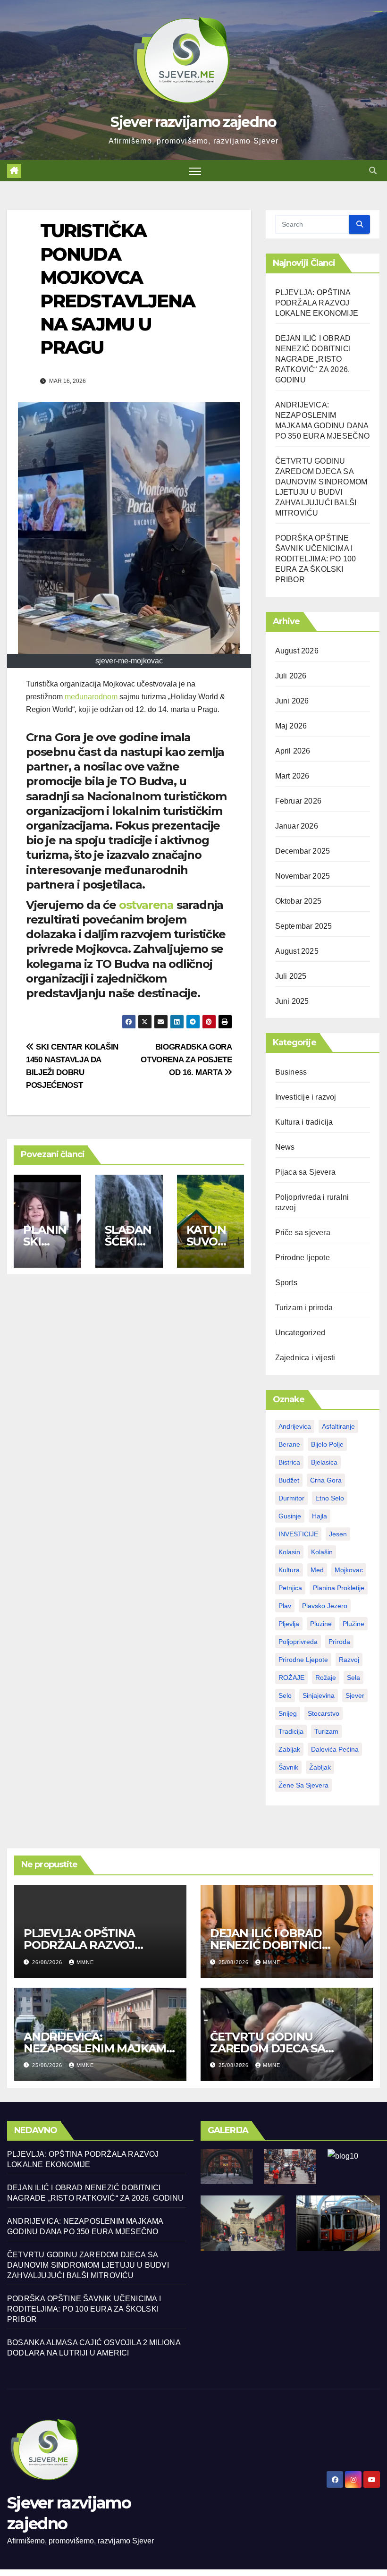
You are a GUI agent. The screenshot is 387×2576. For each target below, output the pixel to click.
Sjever (355, 1695)
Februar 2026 (298, 801)
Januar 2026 (297, 826)
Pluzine (321, 1624)
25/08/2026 (235, 1962)
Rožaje (326, 1678)
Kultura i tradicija (304, 1122)
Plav (285, 1606)
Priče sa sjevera (303, 1233)
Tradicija (291, 1731)
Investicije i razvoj (306, 1097)
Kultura (289, 1570)
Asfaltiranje (338, 1426)
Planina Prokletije (339, 1588)
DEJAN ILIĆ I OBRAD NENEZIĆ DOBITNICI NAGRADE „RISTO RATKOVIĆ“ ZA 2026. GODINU (313, 359)
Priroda (339, 1642)
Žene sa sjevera (303, 1785)
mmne (85, 1962)
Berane (289, 1444)
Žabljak (320, 1767)
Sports (286, 1283)
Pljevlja (289, 1624)
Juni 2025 (292, 1001)
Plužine (353, 1624)
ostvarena (148, 905)
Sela (353, 1678)
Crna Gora (326, 1480)
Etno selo (330, 1498)
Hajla (320, 1516)
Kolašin (322, 1552)
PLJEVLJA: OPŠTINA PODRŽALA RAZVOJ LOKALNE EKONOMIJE (317, 303)
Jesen (338, 1534)
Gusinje (290, 1516)
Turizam (326, 1731)
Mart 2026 (292, 776)
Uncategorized (300, 1333)
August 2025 (297, 951)
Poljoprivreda (298, 1642)
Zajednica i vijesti (305, 1358)
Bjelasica (324, 1462)
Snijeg (288, 1713)
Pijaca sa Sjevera (305, 1172)
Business (291, 1072)
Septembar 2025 (304, 926)
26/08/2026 (48, 1962)
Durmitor (291, 1498)
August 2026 (297, 651)
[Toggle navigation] (195, 171)
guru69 (381, 12)
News (285, 1147)
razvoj (349, 1660)
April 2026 (293, 751)
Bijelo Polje (327, 1444)
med (317, 1570)
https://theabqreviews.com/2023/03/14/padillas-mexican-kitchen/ (373, 12)
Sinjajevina (319, 1695)
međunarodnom (92, 697)
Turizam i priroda (304, 1308)
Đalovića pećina (335, 1749)
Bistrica (289, 1462)
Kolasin (289, 1552)
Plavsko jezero (325, 1606)
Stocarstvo (324, 1713)
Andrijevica (295, 1426)
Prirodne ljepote (303, 1258)
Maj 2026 (291, 726)
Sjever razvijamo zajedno (193, 122)
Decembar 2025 (303, 851)
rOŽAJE (291, 1678)
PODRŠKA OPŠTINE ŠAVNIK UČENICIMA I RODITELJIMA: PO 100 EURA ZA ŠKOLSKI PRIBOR (316, 559)
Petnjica (290, 1588)
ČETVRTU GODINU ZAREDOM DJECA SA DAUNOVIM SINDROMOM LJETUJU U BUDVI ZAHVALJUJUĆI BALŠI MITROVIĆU (88, 2265)
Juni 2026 (292, 701)
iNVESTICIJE (298, 1534)
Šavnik (288, 1767)
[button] (373, 171)
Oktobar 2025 (298, 901)
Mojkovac (349, 1570)
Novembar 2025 (303, 876)
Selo (285, 1695)
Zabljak (289, 1749)
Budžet (289, 1480)
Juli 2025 (291, 976)
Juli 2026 (291, 676)
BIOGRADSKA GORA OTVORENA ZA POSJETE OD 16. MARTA (186, 1059)
